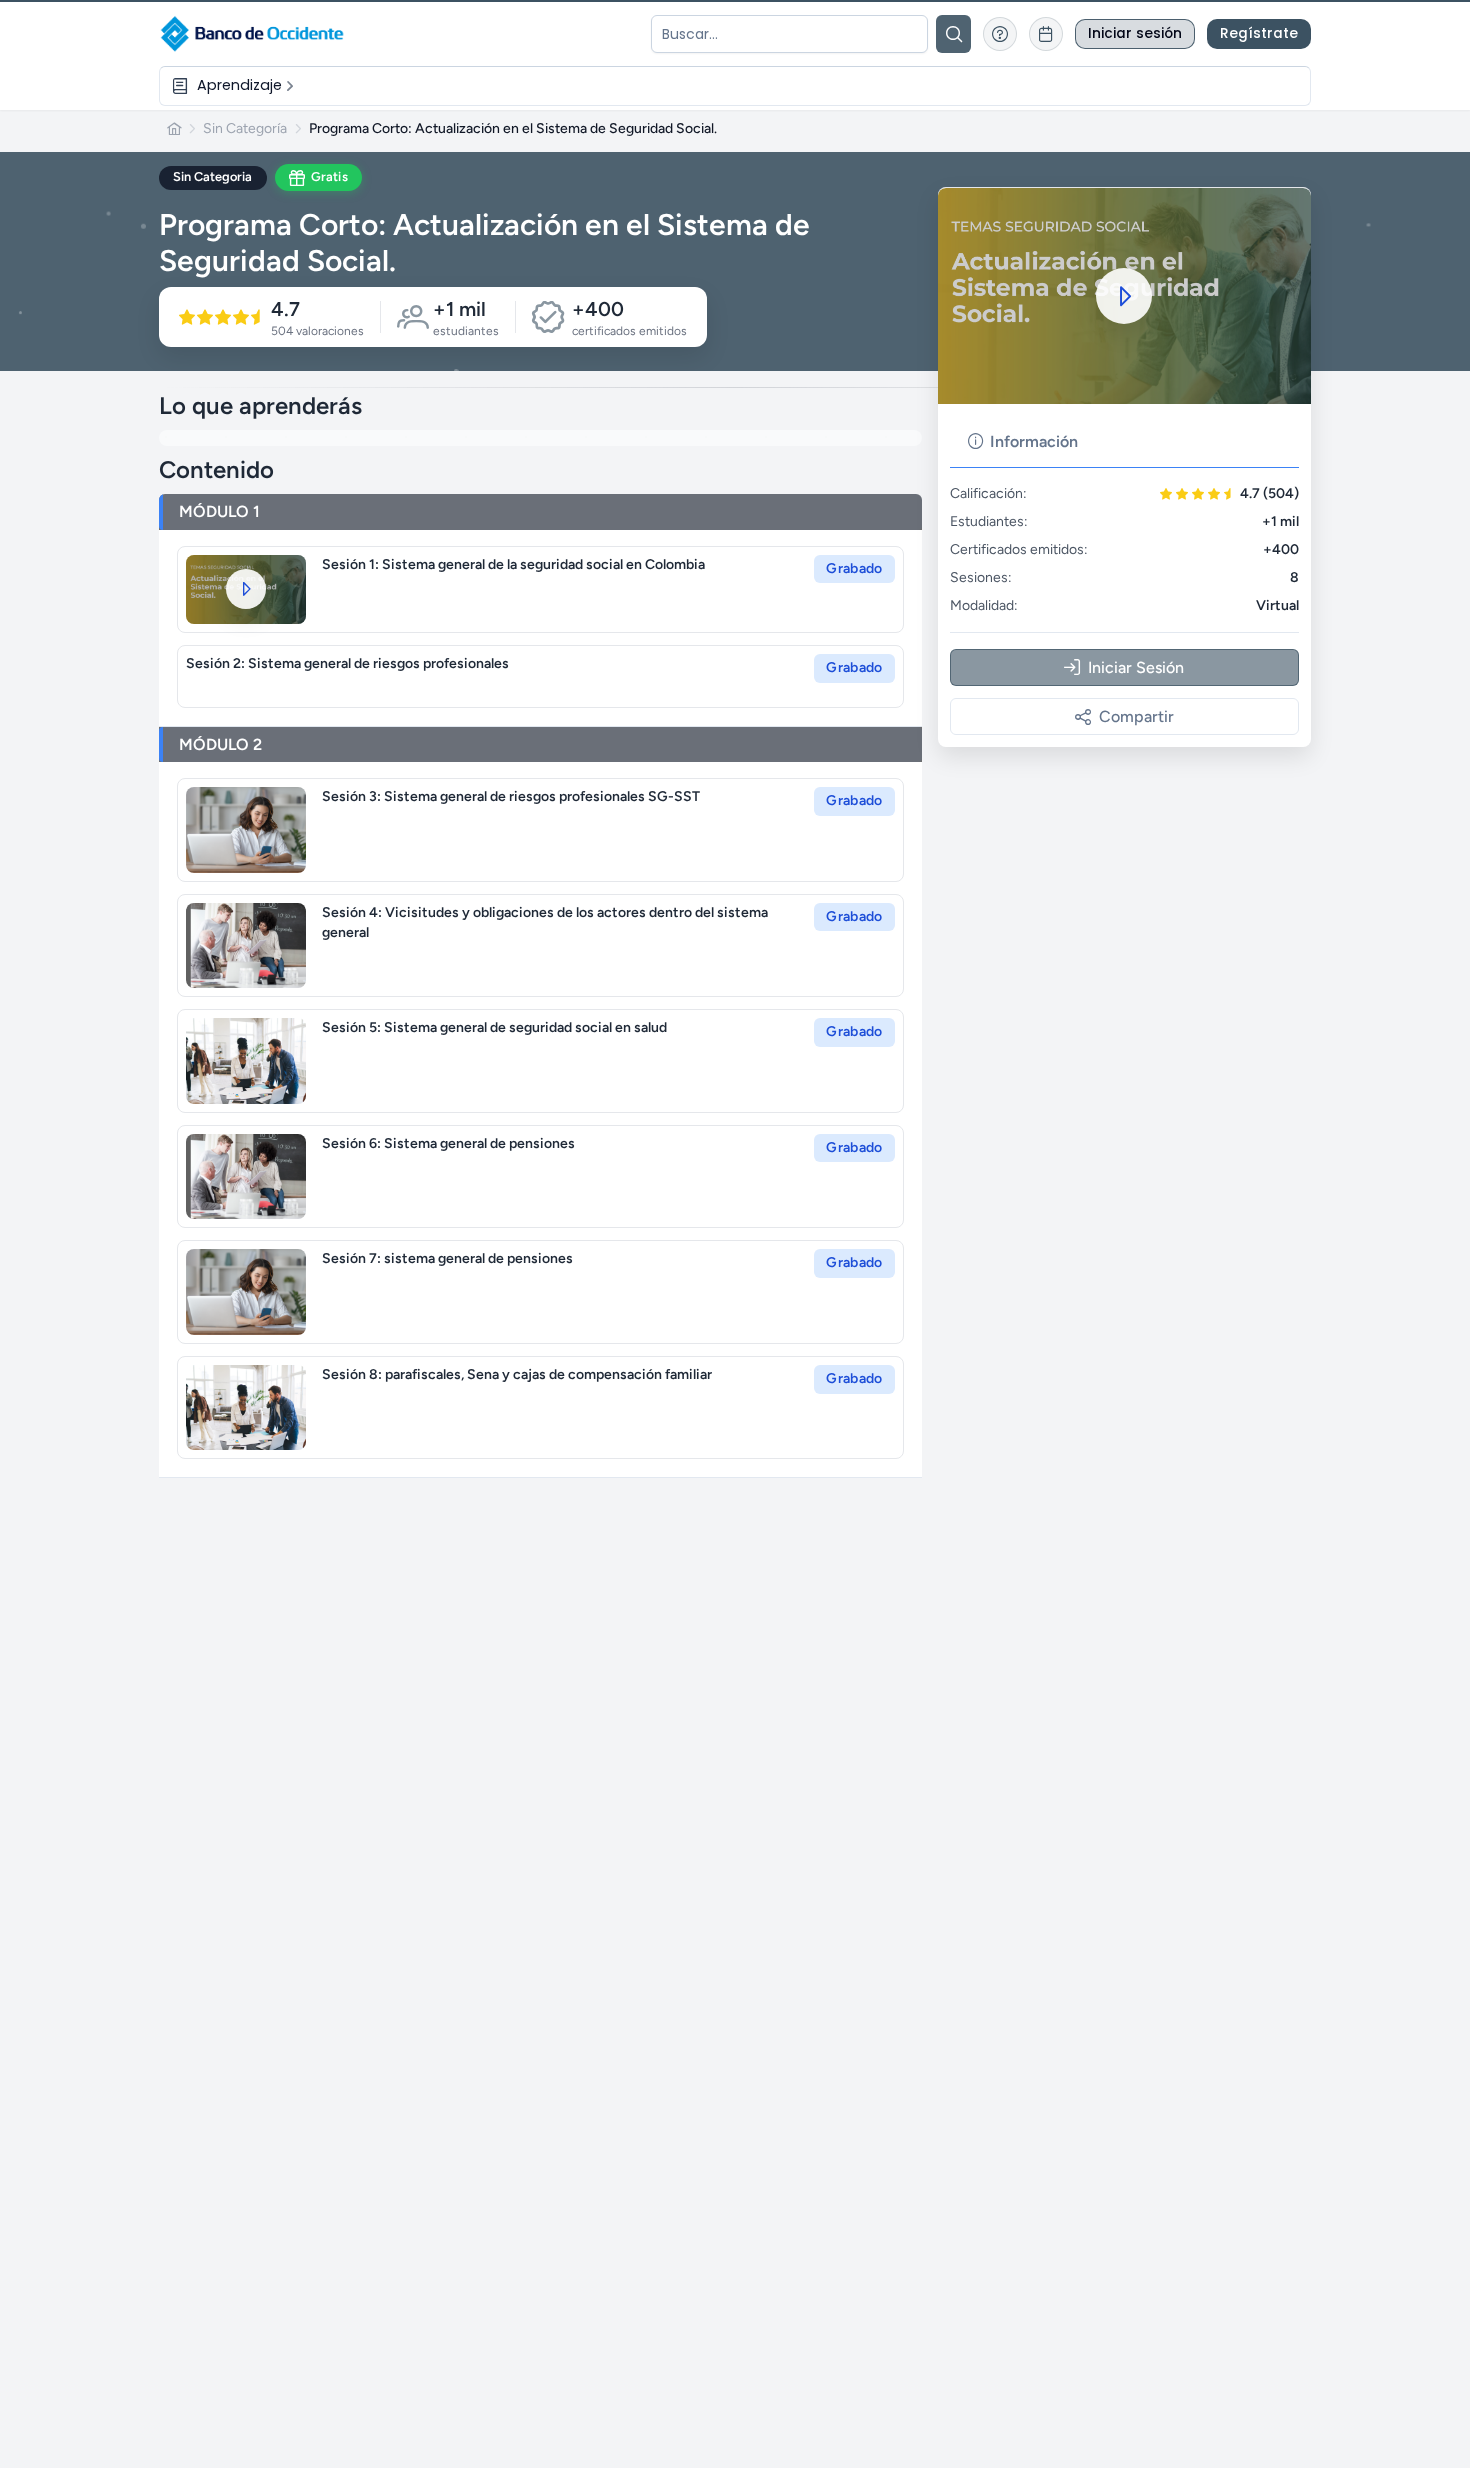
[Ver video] (246, 589)
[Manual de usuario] (1000, 34)
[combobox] (789, 34)
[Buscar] (953, 34)
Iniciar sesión (1135, 33)
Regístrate (1259, 33)
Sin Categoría (245, 129)
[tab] (1023, 442)
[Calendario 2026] (1046, 34)
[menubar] (735, 85)
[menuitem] (235, 85)
